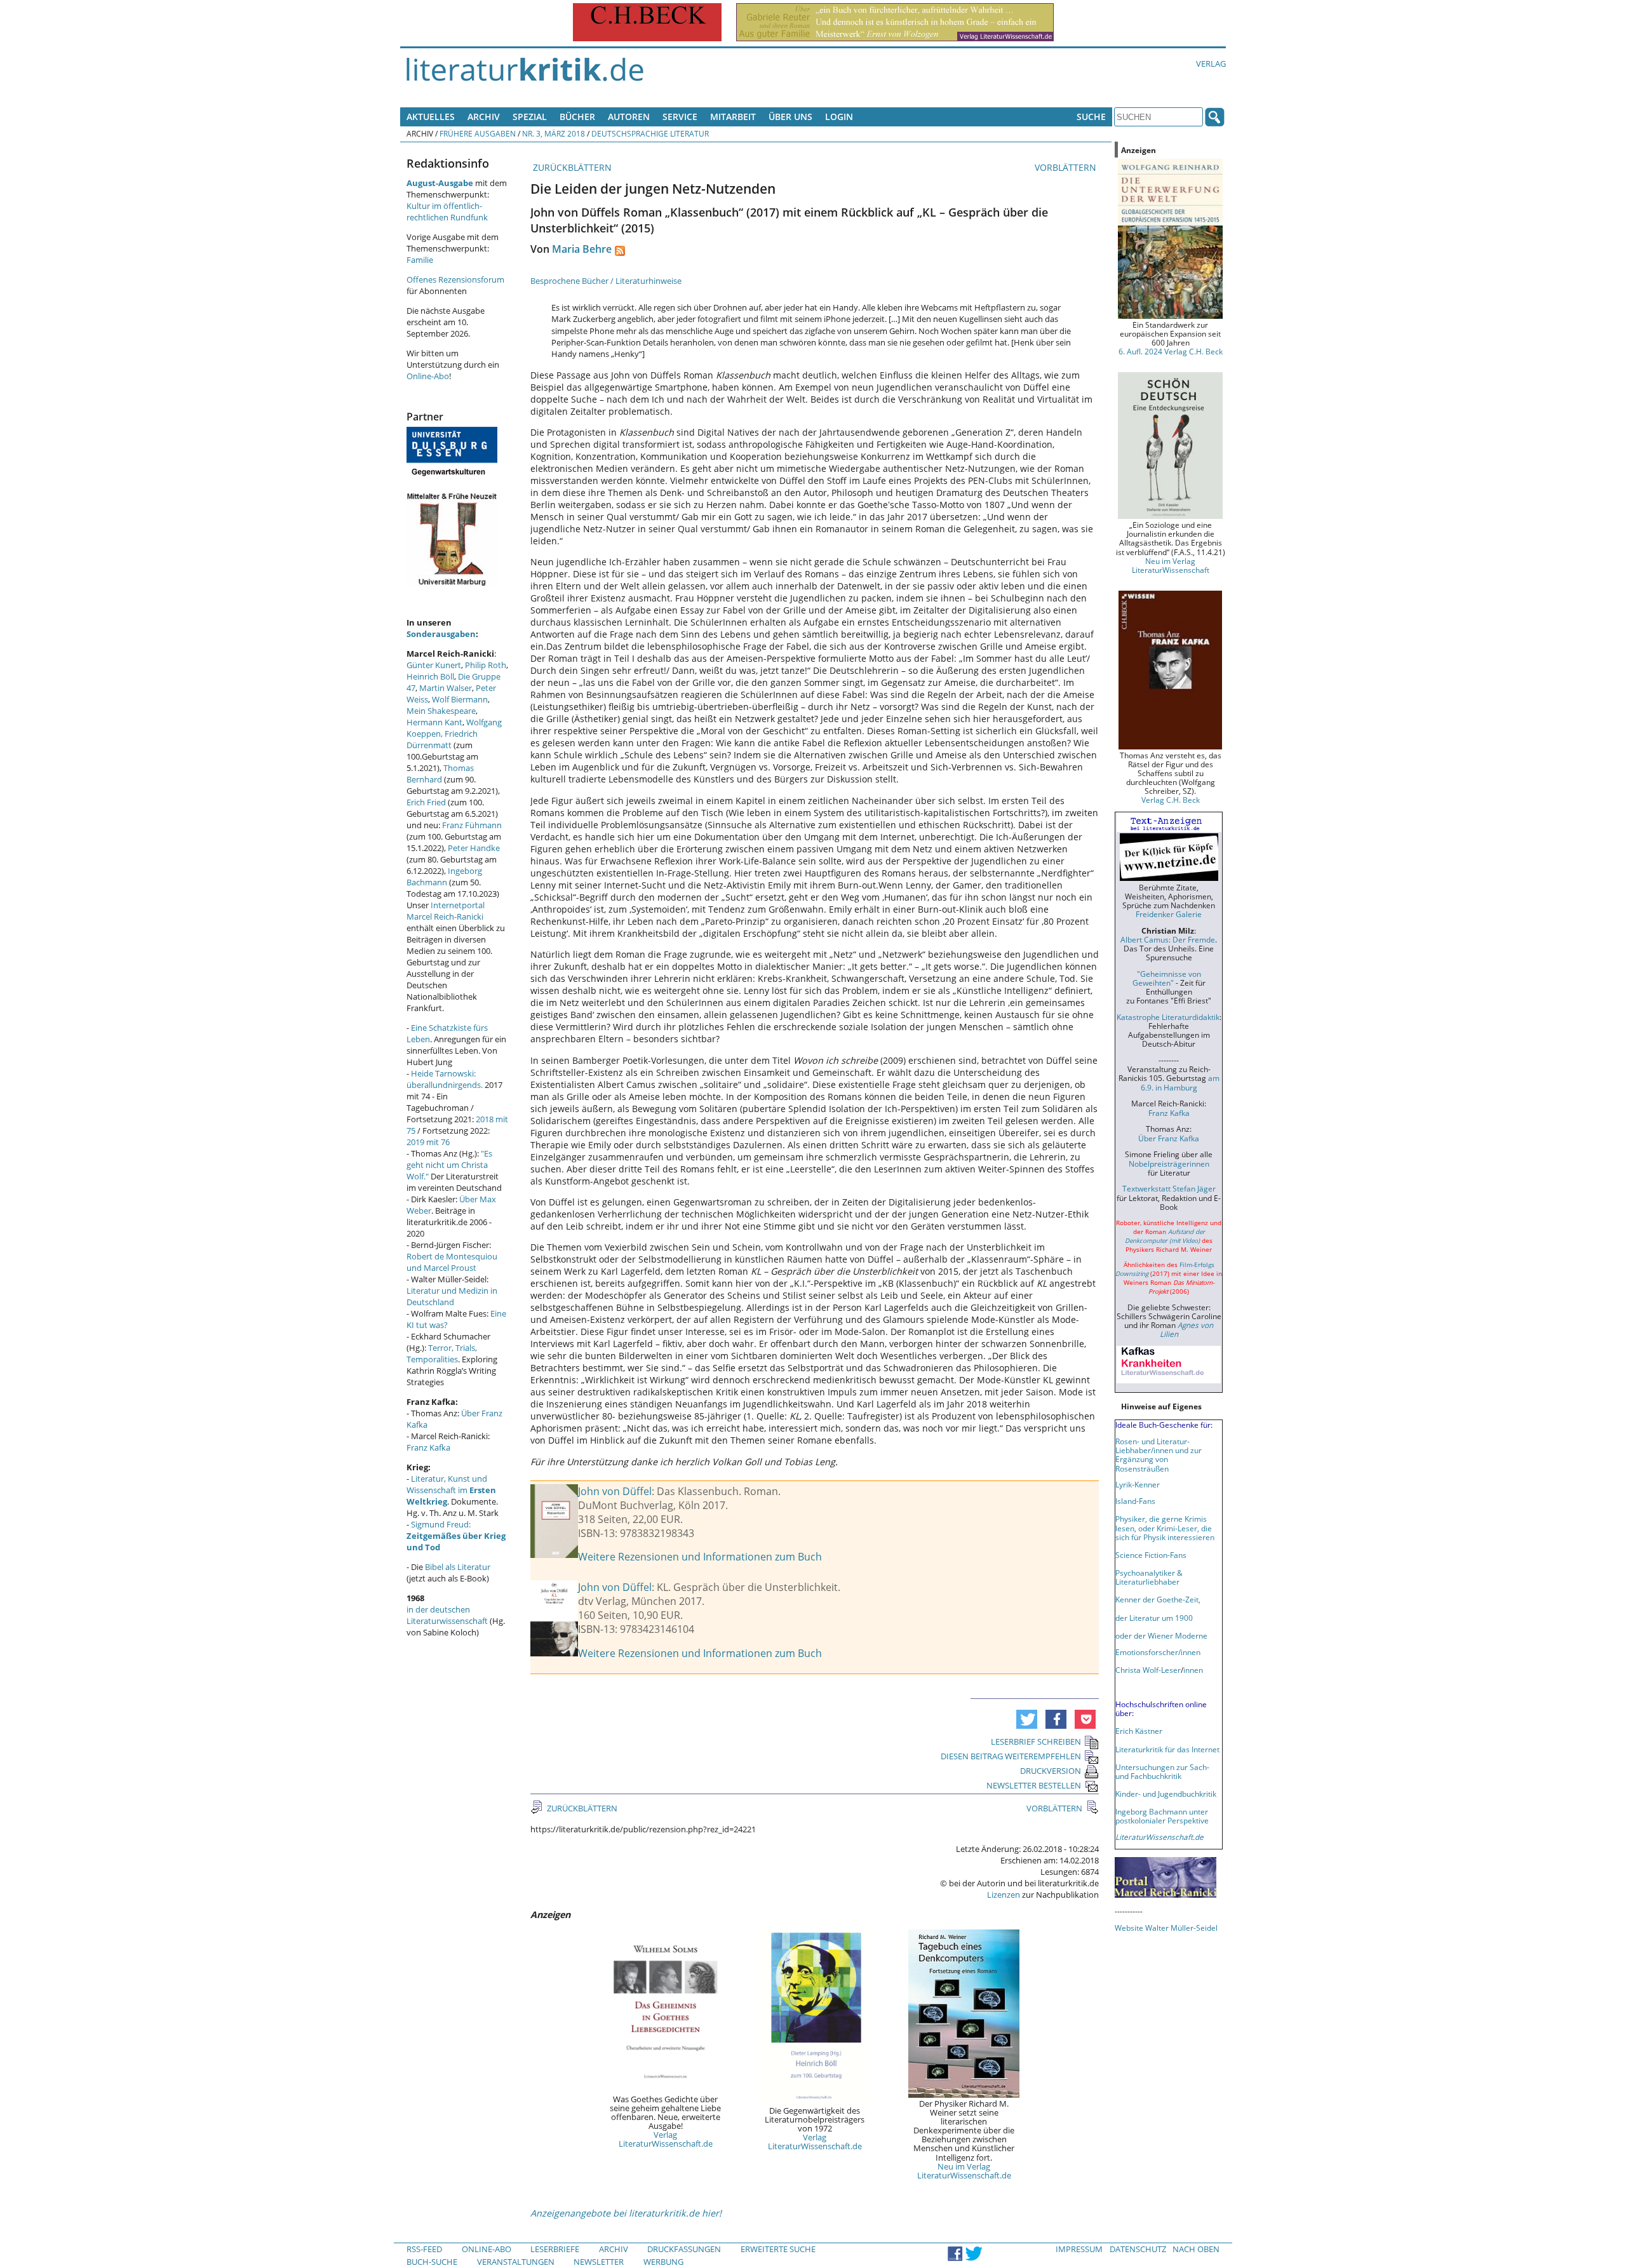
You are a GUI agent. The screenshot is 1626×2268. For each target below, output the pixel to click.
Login (839, 117)
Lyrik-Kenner (1138, 1484)
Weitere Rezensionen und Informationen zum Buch (700, 1557)
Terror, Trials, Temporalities (442, 1353)
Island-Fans (1135, 1501)
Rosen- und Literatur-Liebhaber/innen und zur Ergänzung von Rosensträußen (1159, 1454)
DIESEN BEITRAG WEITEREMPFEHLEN (1011, 1756)
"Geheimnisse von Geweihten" (1167, 978)
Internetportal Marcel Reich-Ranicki (446, 911)
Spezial (530, 117)
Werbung (663, 2262)
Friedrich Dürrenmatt (442, 739)
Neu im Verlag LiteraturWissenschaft (1171, 565)
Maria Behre (582, 249)
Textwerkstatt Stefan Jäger (1169, 1188)
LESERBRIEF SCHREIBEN (1036, 1741)
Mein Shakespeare (441, 711)
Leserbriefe (555, 2249)
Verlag (1211, 64)
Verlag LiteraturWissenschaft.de (666, 2139)
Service (680, 117)
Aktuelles (431, 117)
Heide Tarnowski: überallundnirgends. (445, 1079)
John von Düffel (615, 1491)
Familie (420, 260)
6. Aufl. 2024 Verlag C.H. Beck (1171, 351)
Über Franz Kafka (1169, 1138)
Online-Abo (428, 376)
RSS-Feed (424, 2249)
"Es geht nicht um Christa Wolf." (449, 1165)
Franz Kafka (428, 1447)
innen (1193, 1670)
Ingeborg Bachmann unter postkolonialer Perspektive (1162, 1816)
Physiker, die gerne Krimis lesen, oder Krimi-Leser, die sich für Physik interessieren (1165, 1527)
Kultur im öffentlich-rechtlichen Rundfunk (447, 211)
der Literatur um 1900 (1154, 1618)
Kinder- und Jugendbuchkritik (1166, 1794)
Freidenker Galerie (1169, 914)
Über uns (790, 117)
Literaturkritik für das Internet (1167, 1749)
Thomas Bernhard (440, 774)
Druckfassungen (684, 2249)
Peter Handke (474, 848)
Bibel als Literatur (458, 1567)
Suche (1091, 117)
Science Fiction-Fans (1151, 1555)
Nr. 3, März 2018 (554, 133)
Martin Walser (446, 688)
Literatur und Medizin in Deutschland (452, 1296)
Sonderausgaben (441, 634)
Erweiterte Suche (778, 2249)
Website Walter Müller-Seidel (1166, 1928)
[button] (1027, 1719)
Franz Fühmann (472, 825)
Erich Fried (426, 802)
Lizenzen (1004, 1895)
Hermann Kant (434, 722)
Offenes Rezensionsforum (455, 279)
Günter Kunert (434, 665)
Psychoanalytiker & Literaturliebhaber (1149, 1577)
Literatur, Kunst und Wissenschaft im (451, 1490)
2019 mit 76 (428, 1142)
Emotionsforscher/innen (1158, 1652)
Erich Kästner (1139, 1731)
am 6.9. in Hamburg (1180, 1082)
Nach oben (1196, 2249)
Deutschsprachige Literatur (650, 133)
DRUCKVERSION (1051, 1771)
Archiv (484, 117)
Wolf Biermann (460, 699)
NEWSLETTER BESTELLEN (1034, 1785)
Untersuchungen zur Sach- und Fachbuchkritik (1162, 1771)
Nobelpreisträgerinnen (1169, 1164)
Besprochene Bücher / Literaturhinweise (606, 281)
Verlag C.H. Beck (1171, 800)
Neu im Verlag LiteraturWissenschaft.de (964, 2171)
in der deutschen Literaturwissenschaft (447, 1615)
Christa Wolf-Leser (1148, 1670)
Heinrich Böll (430, 676)
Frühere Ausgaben (478, 133)
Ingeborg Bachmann (444, 876)
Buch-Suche (432, 2262)
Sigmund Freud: (456, 1536)
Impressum (1079, 2249)
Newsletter (599, 2262)
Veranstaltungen (516, 2262)
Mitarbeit (733, 117)
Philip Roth (486, 665)
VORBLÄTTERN (1067, 167)
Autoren (629, 117)
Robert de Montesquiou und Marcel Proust (452, 1262)
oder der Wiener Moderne (1161, 1635)
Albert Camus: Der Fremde (1168, 939)
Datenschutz (1138, 2249)
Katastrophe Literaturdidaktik (1168, 1017)
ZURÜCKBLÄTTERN (571, 167)
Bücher (577, 117)
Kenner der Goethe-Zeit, (1158, 1599)
